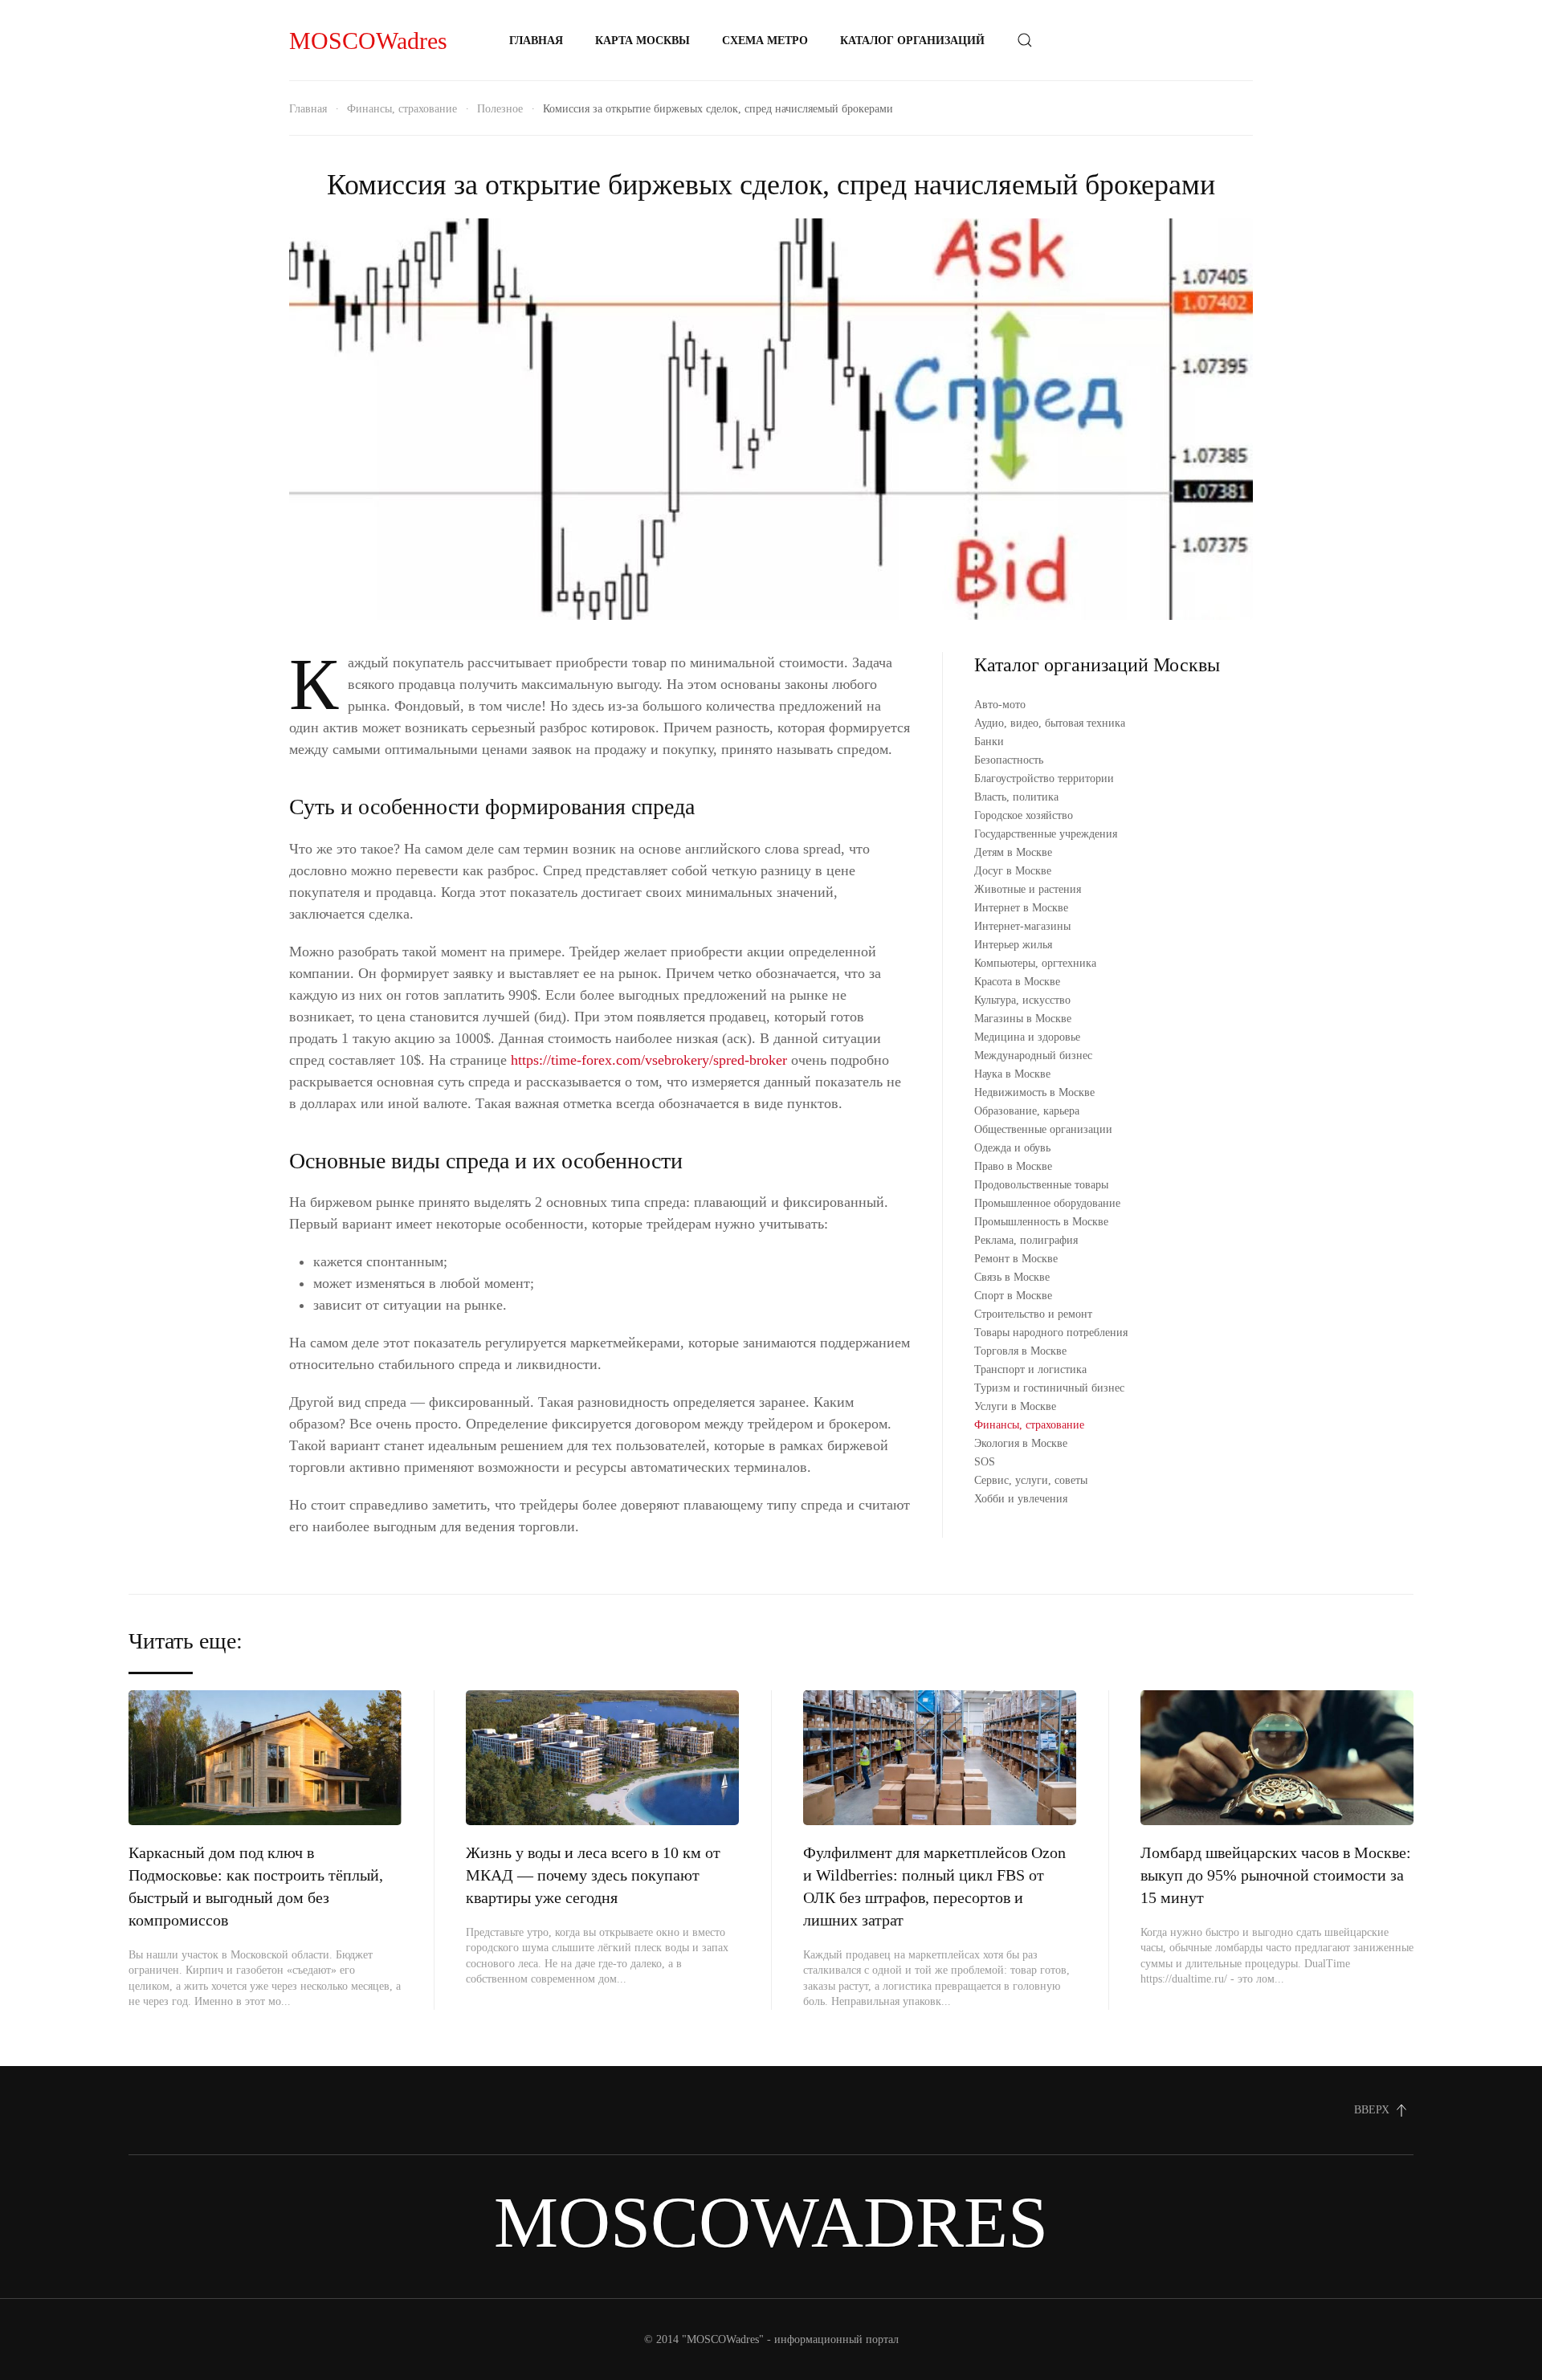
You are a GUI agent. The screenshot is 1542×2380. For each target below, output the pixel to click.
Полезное (500, 109)
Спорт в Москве (1013, 1296)
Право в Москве (1013, 1166)
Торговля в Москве (1020, 1351)
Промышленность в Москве (1041, 1222)
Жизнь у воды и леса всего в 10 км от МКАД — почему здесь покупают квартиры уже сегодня (593, 1875)
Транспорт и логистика (1030, 1369)
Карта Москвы (642, 41)
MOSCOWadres (368, 41)
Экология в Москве (1021, 1443)
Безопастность (1009, 760)
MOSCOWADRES (771, 2222)
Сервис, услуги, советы (1031, 1480)
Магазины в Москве (1023, 1019)
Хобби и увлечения (1021, 1499)
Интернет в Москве (1021, 908)
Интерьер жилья (1013, 945)
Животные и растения (1028, 889)
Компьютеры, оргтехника (1035, 963)
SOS (985, 1462)
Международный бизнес (1033, 1056)
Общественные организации (1043, 1129)
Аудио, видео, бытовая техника (1050, 723)
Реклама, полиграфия (1026, 1240)
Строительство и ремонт (1033, 1314)
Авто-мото (1000, 705)
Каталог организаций (912, 41)
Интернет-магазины (1022, 926)
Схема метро (765, 41)
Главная (536, 41)
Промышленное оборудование (1047, 1203)
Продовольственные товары (1041, 1185)
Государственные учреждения (1046, 834)
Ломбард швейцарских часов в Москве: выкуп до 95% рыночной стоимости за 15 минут (1276, 1875)
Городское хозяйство (1024, 815)
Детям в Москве (1013, 852)
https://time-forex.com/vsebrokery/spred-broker (649, 1060)
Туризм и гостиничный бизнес (1049, 1388)
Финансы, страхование (402, 109)
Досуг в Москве (1013, 871)
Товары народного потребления (1051, 1333)
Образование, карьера (1027, 1111)
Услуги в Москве (1015, 1406)
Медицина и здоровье (1027, 1037)
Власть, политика (1016, 797)
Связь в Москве (1012, 1277)
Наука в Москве (1012, 1074)
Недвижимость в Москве (1034, 1092)
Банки (989, 742)
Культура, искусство (1022, 1000)
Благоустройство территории (1044, 778)
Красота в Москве (1017, 982)
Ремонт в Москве (1016, 1259)
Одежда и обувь (1012, 1148)
